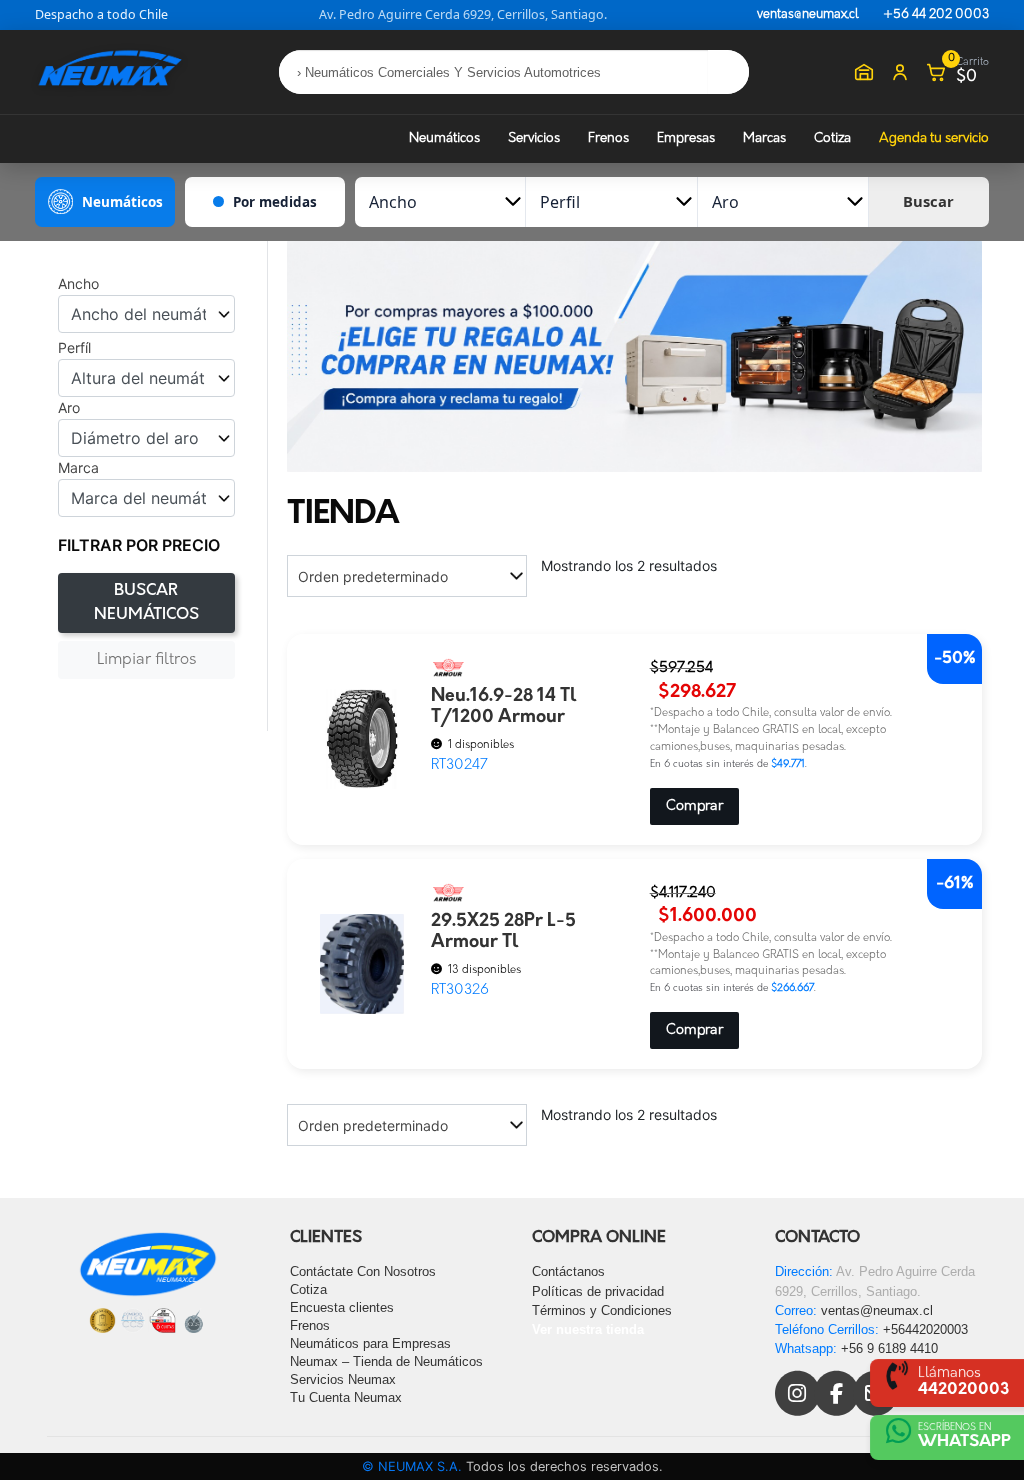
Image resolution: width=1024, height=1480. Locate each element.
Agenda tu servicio (934, 138)
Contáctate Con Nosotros (363, 1271)
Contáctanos (568, 1271)
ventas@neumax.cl (808, 15)
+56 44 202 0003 (936, 15)
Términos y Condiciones (602, 1310)
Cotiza (832, 138)
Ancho (78, 284)
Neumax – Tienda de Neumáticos (386, 1361)
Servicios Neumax (343, 1379)
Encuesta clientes (342, 1307)
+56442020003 (925, 1329)
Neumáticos (444, 138)
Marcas (764, 138)
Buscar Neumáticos (146, 603)
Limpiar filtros (146, 660)
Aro (69, 408)
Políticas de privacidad (598, 1291)
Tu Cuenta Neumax (346, 1397)
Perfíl (74, 348)
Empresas (686, 138)
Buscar (928, 201)
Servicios (534, 138)
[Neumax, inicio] (110, 71)
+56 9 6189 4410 (889, 1348)
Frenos (608, 138)
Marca (78, 468)
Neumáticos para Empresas (370, 1343)
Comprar (694, 806)
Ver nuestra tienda (588, 1329)
